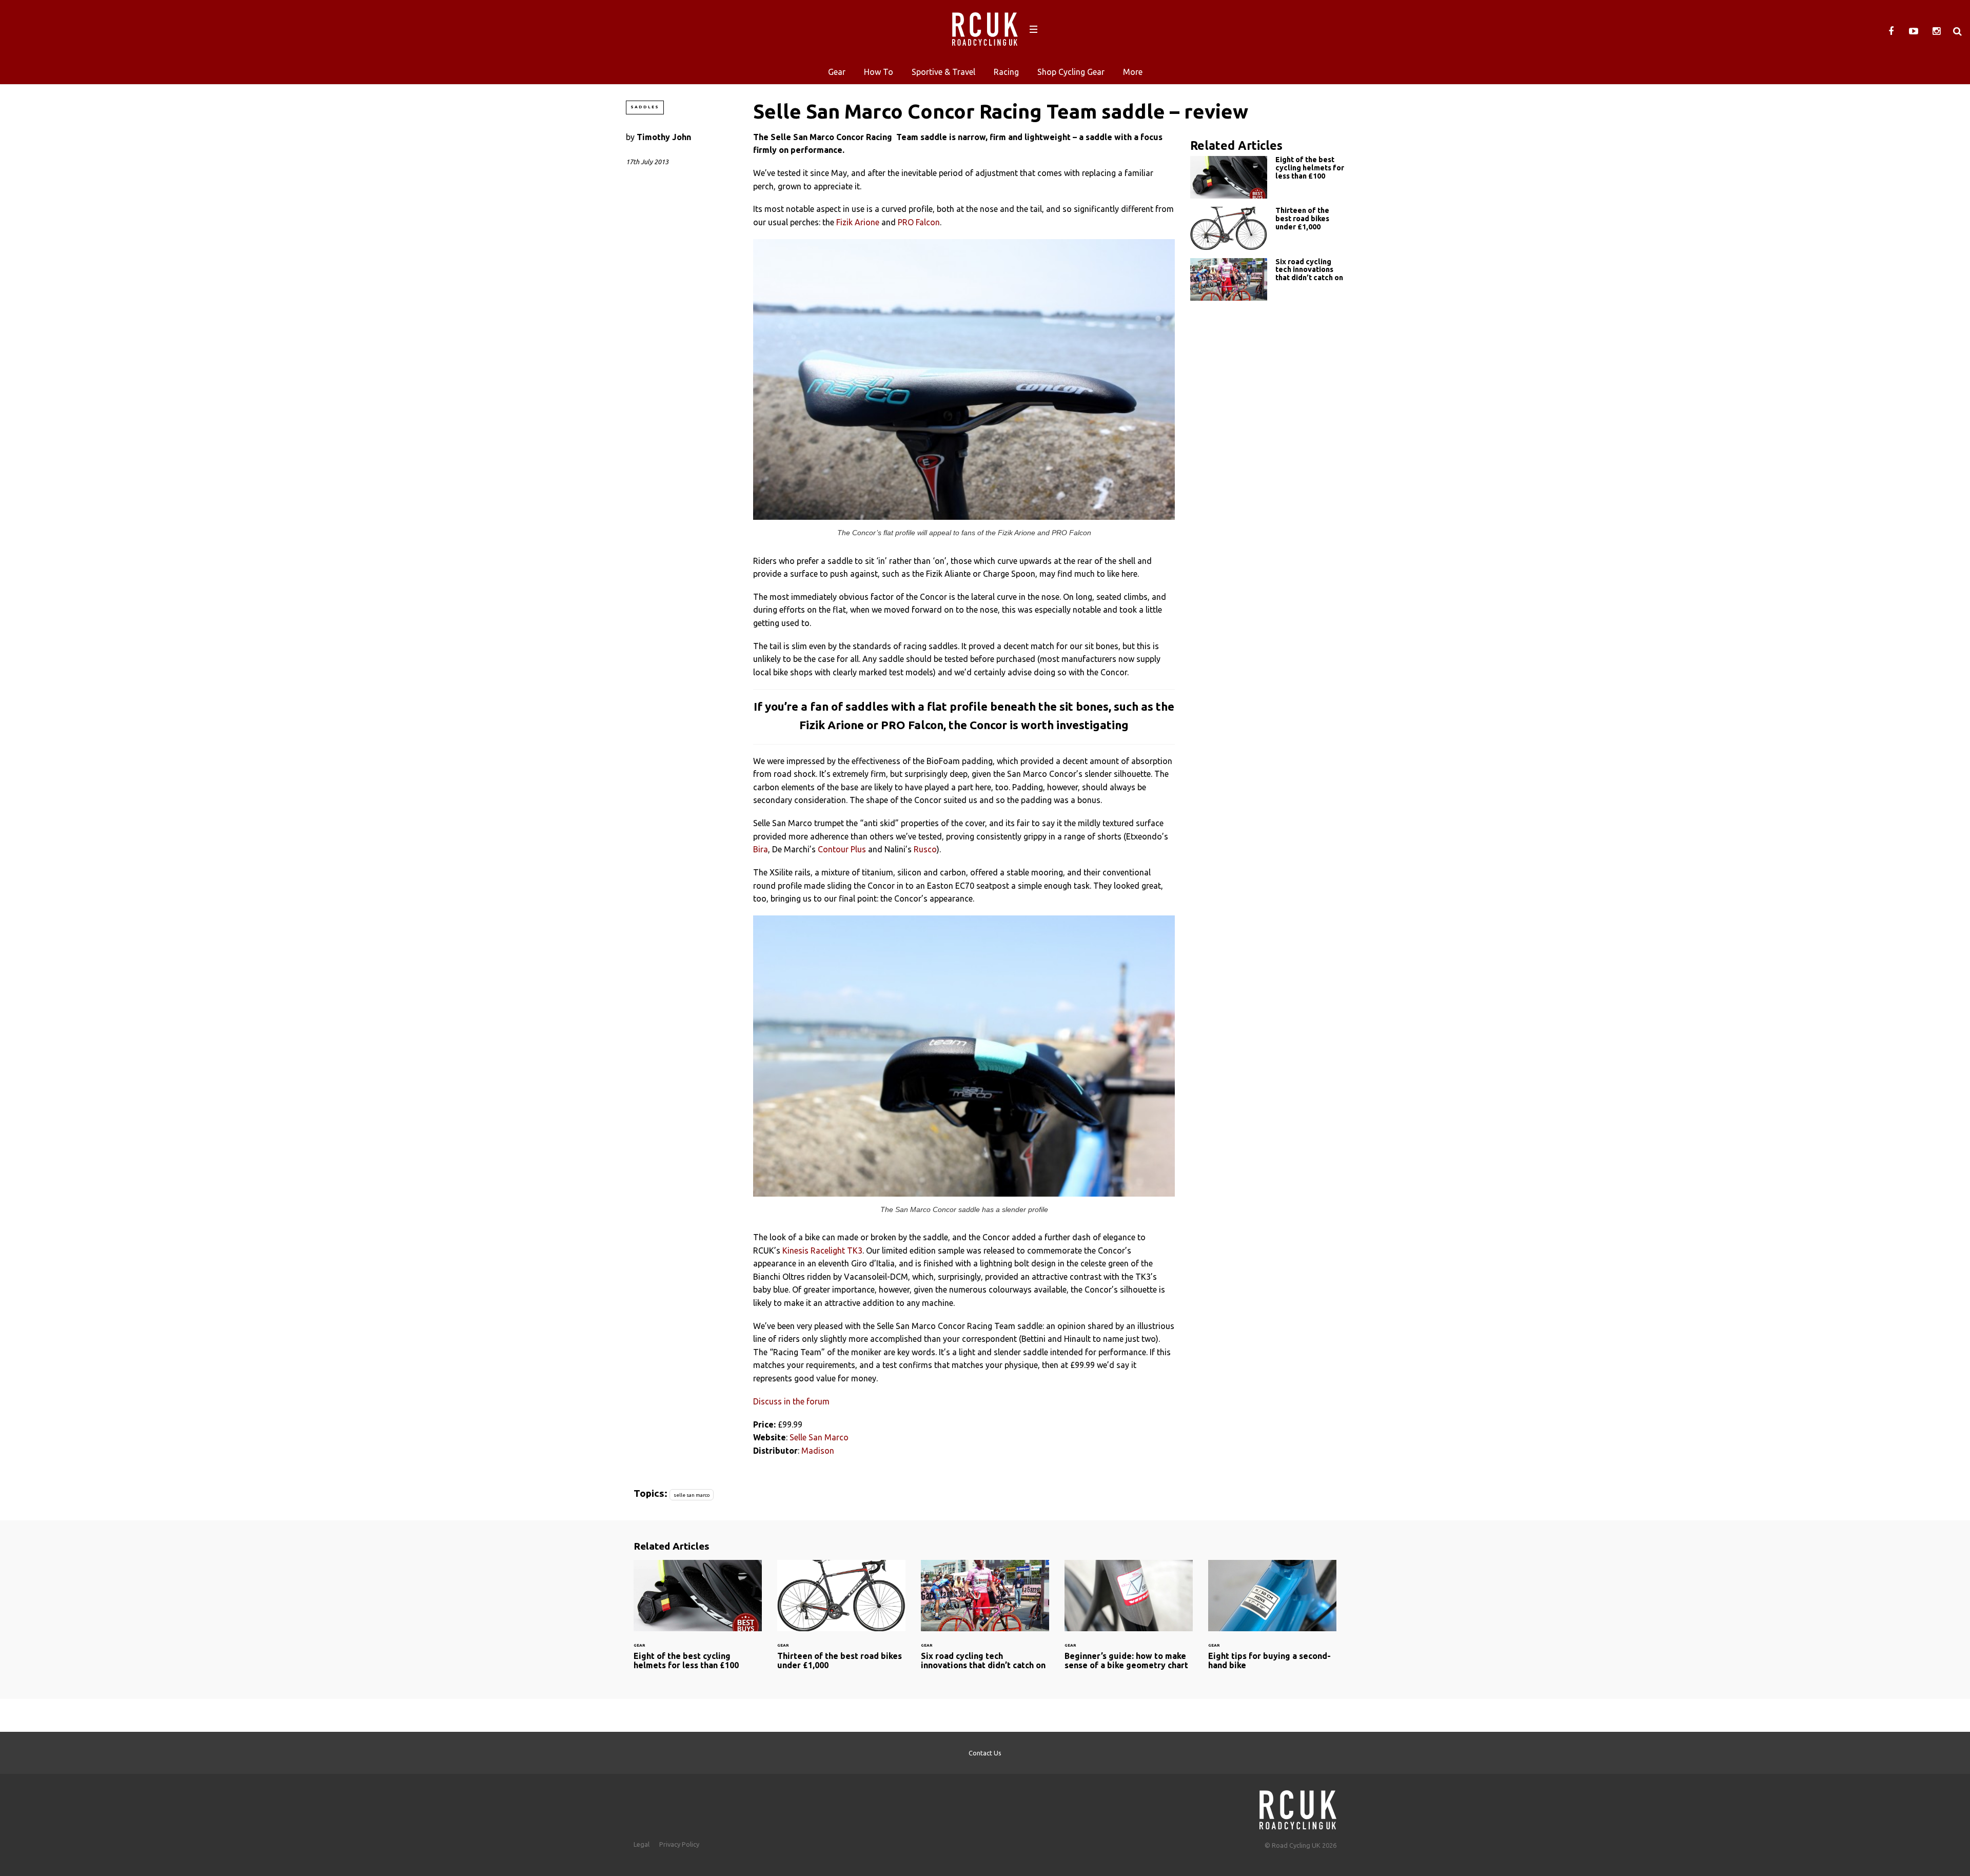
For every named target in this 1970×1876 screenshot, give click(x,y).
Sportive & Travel (943, 72)
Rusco (925, 849)
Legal (642, 1844)
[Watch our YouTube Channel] (1914, 31)
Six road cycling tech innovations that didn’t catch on (1267, 279)
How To (879, 72)
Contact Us (985, 1753)
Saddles (645, 107)
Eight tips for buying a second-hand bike (1272, 1621)
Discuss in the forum (791, 1401)
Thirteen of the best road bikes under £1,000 (1267, 228)
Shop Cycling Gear (1071, 72)
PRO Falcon (919, 222)
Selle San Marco (819, 1437)
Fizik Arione (858, 222)
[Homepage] (1298, 1807)
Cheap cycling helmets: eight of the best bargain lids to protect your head (1267, 177)
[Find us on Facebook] (1891, 31)
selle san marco (692, 1495)
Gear (837, 72)
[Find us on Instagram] (1936, 31)
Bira (761, 849)
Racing (1006, 72)
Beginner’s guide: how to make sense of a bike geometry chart (1129, 1621)
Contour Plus (842, 849)
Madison (818, 1451)
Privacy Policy (679, 1844)
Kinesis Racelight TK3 (822, 1250)
